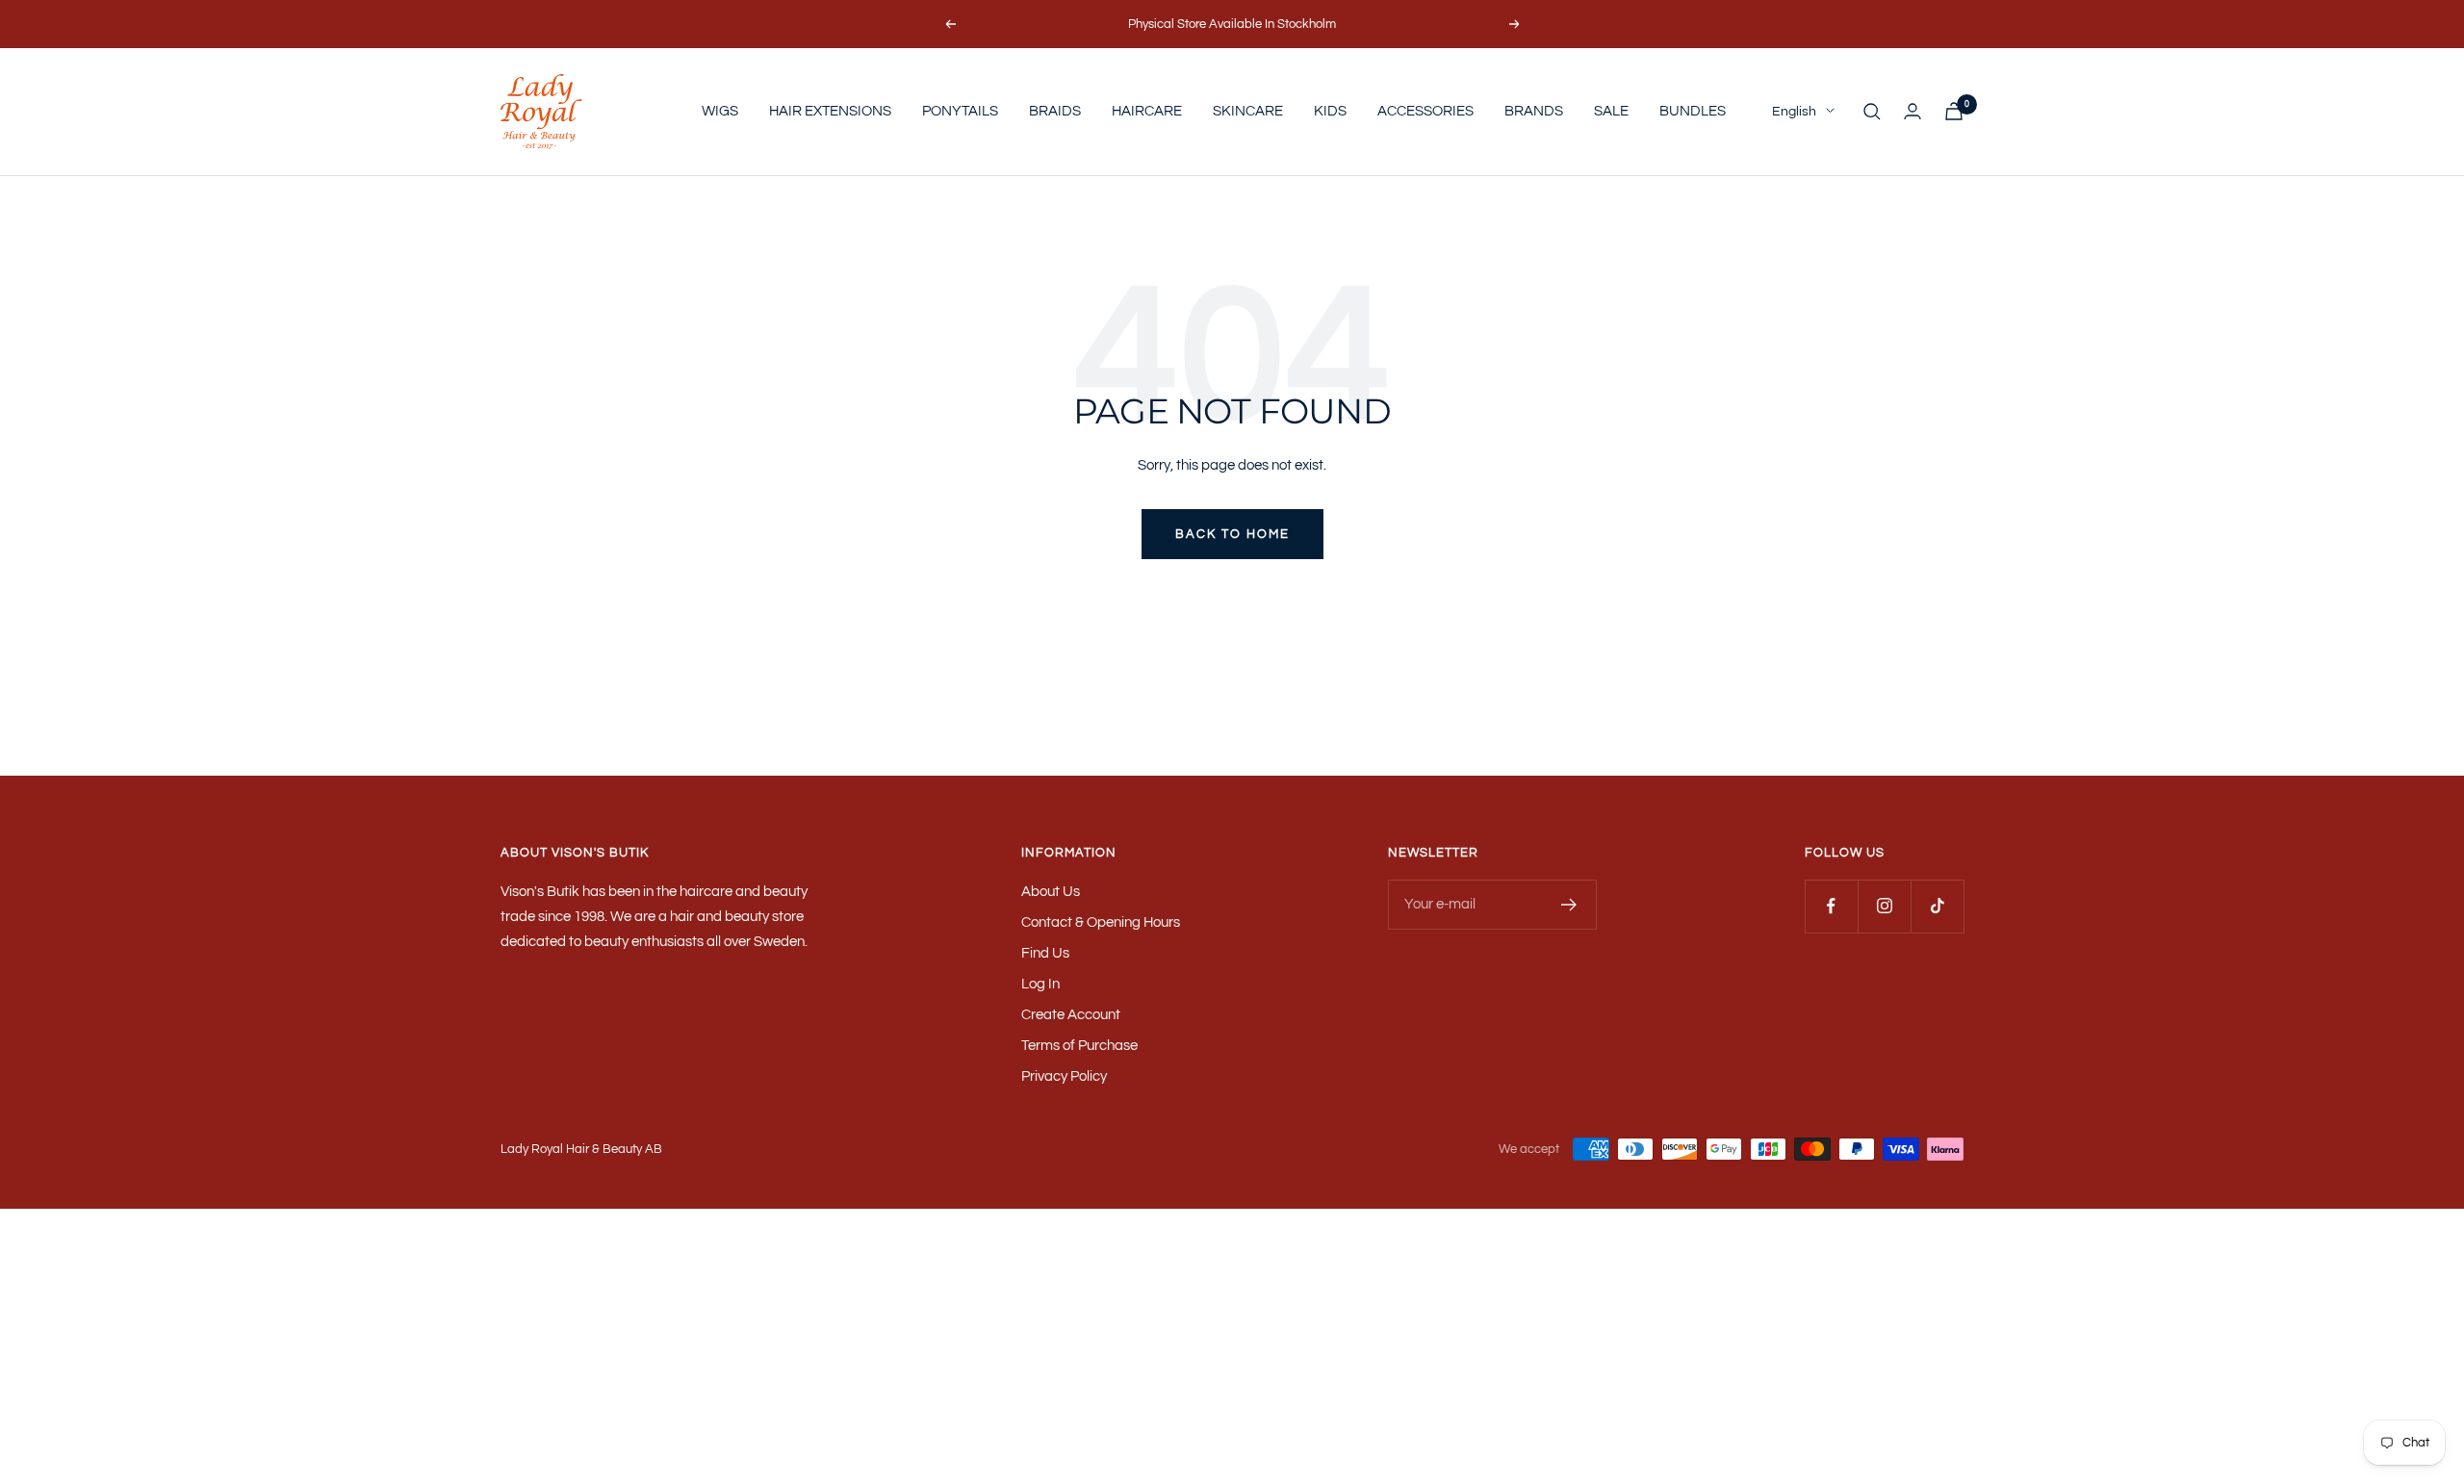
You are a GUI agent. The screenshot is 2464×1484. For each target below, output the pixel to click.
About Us (1051, 892)
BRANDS (1534, 111)
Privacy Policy (1064, 1076)
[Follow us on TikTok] (1937, 906)
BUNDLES (1693, 111)
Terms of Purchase (1079, 1046)
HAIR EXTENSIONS (830, 111)
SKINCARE (1248, 111)
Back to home (1232, 534)
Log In (1040, 984)
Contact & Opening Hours (1101, 922)
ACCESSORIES (1425, 111)
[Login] (1912, 111)
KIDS (1330, 111)
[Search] (1872, 112)
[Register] (1569, 905)
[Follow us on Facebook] (1831, 906)
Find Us (1045, 953)
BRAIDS (1055, 111)
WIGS (720, 111)
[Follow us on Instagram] (1884, 906)
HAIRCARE (1147, 111)
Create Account (1071, 1015)
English (1794, 112)
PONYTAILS (960, 111)
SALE (1611, 111)
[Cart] (1954, 111)
